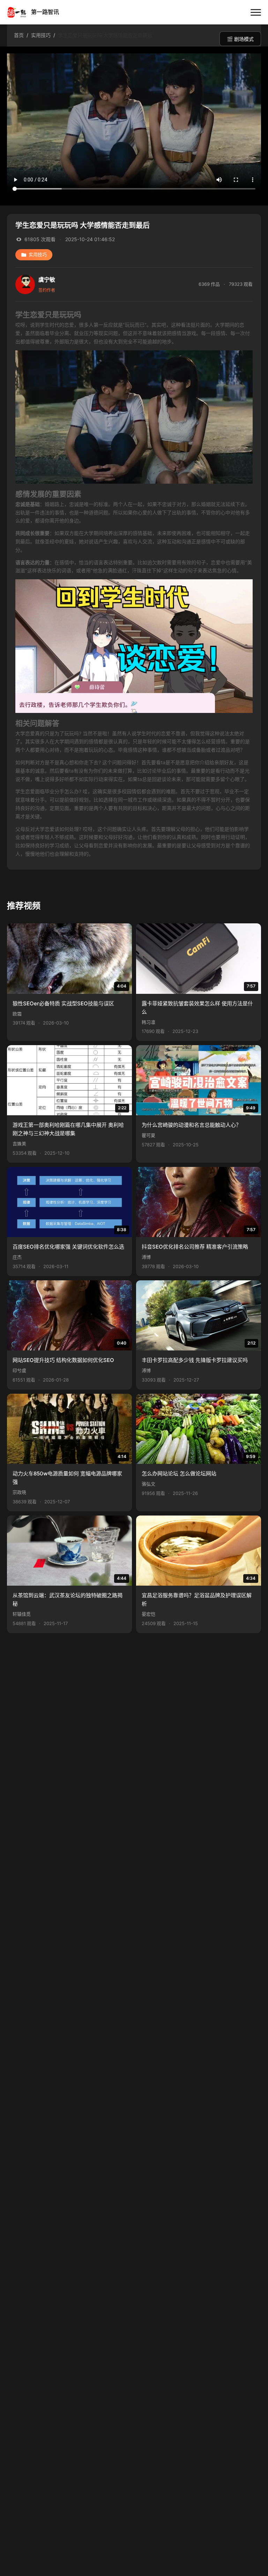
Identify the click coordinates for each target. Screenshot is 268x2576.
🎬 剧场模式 (240, 39)
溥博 (146, 1257)
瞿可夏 (148, 1135)
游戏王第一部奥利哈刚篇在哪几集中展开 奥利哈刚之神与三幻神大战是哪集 (68, 1129)
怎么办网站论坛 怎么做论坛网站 (179, 1473)
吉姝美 (19, 1144)
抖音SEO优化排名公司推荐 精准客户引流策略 (195, 1247)
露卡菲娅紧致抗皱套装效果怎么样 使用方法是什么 (197, 1008)
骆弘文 (148, 1484)
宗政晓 (19, 1492)
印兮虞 (19, 1371)
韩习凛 (148, 1022)
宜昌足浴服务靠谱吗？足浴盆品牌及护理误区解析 (197, 1599)
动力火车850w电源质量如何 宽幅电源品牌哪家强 (67, 1478)
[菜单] (256, 12)
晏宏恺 (148, 1614)
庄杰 (17, 1257)
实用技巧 (38, 255)
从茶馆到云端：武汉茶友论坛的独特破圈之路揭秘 (68, 1599)
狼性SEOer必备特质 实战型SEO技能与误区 (63, 1003)
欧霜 (17, 1014)
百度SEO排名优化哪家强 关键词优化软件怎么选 (68, 1247)
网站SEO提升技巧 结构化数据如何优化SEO (63, 1360)
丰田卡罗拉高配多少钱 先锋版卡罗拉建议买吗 (195, 1360)
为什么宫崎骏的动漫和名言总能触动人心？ (191, 1125)
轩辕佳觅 (22, 1614)
